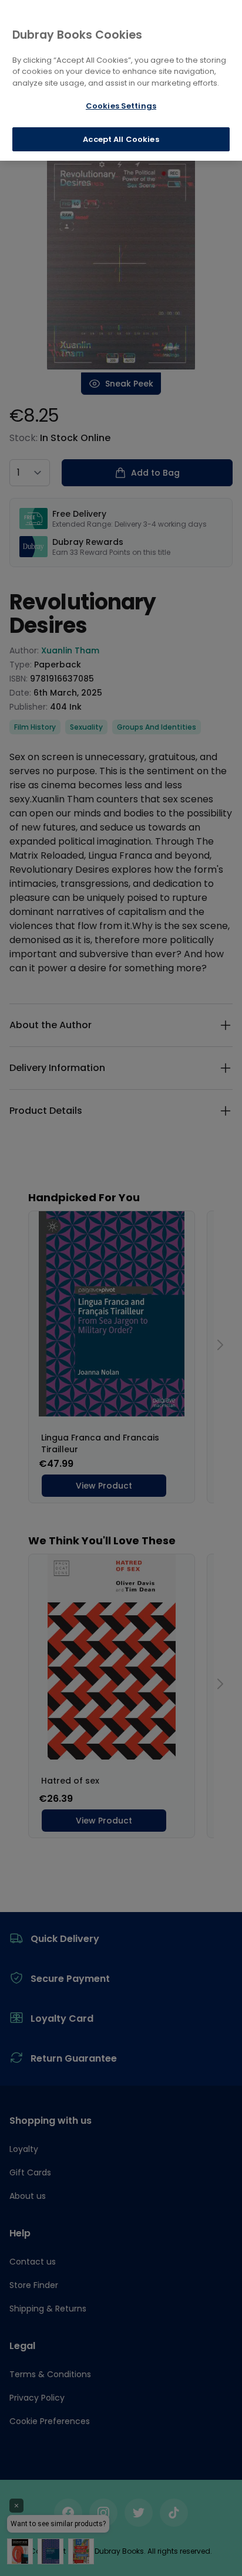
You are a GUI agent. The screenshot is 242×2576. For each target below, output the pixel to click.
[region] (121, 80)
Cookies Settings (121, 106)
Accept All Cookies (121, 139)
